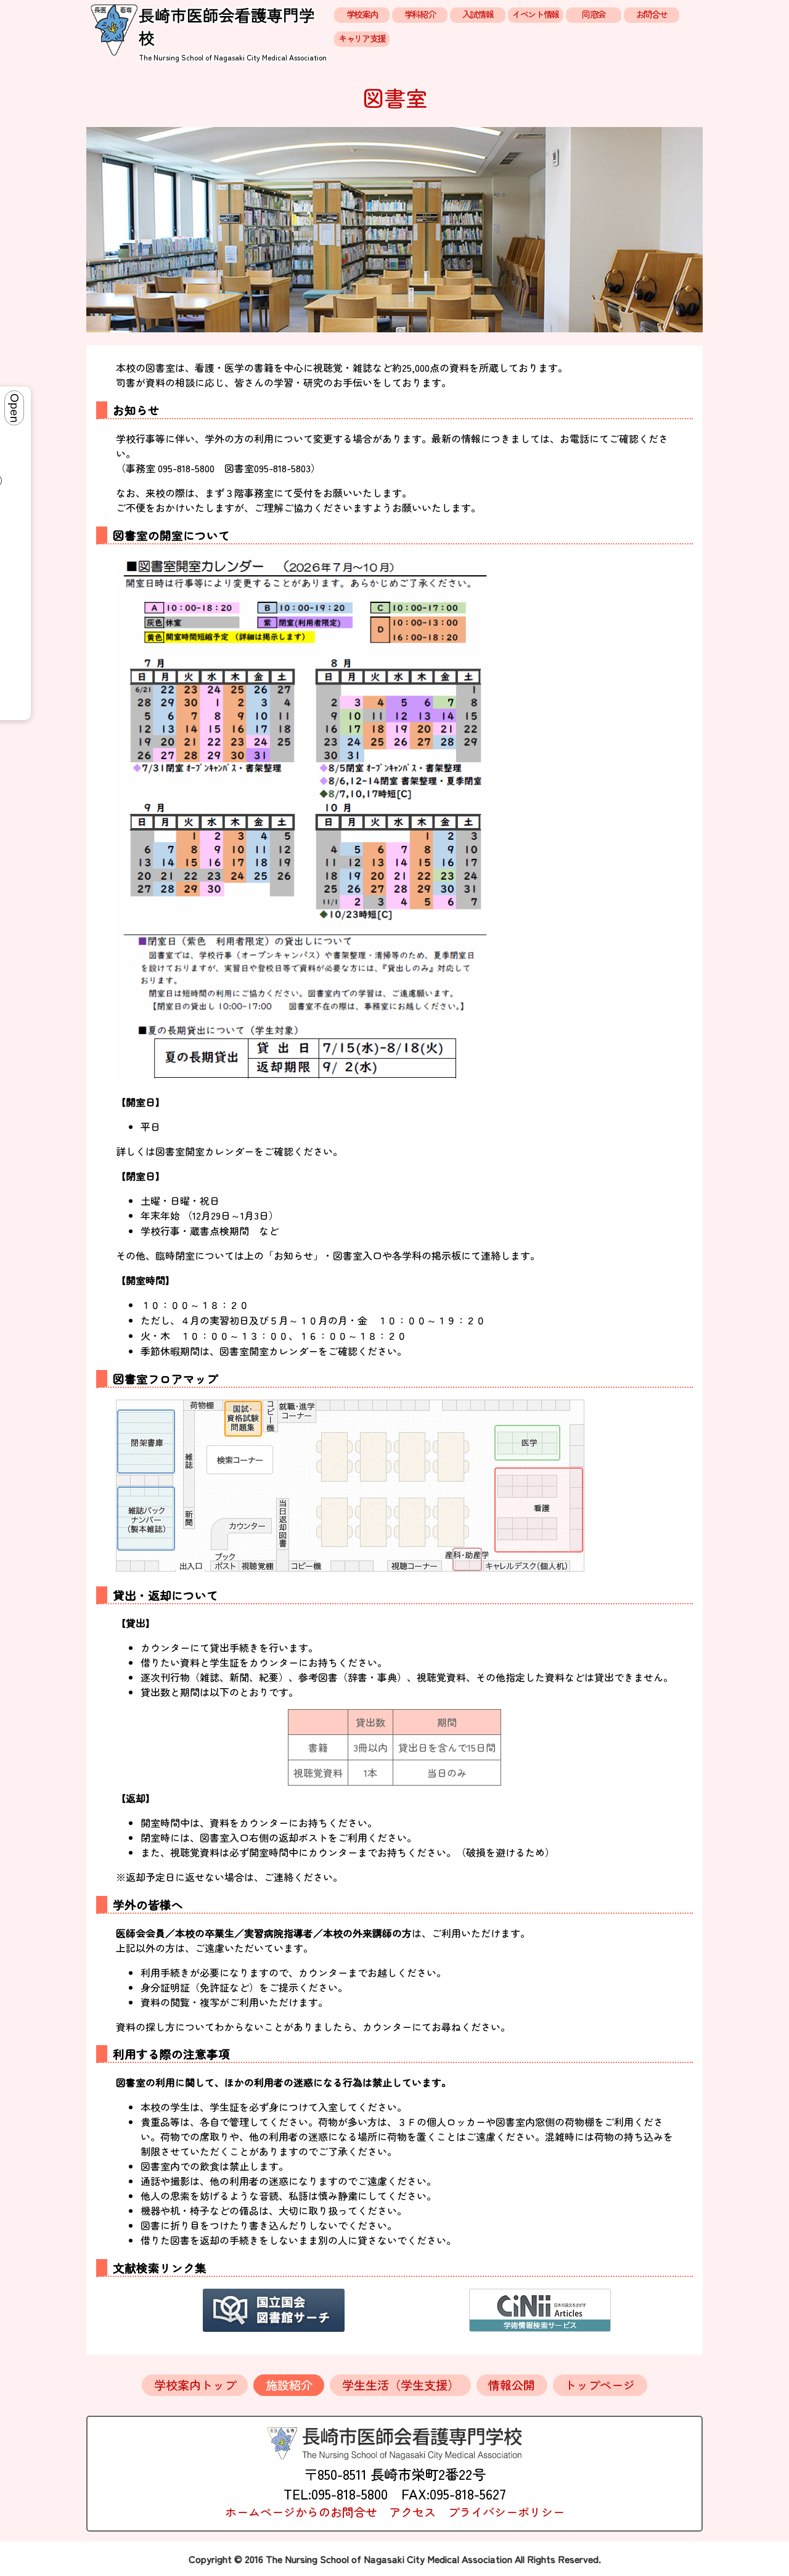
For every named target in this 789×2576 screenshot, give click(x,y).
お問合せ (652, 14)
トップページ (600, 2385)
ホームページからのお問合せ (301, 2512)
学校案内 (362, 14)
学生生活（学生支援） (401, 2385)
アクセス (412, 2512)
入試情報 (478, 14)
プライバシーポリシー (506, 2512)
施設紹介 (289, 2385)
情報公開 (512, 2385)
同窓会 (594, 14)
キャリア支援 (362, 38)
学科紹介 (420, 14)
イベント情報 (535, 14)
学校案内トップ (195, 2385)
